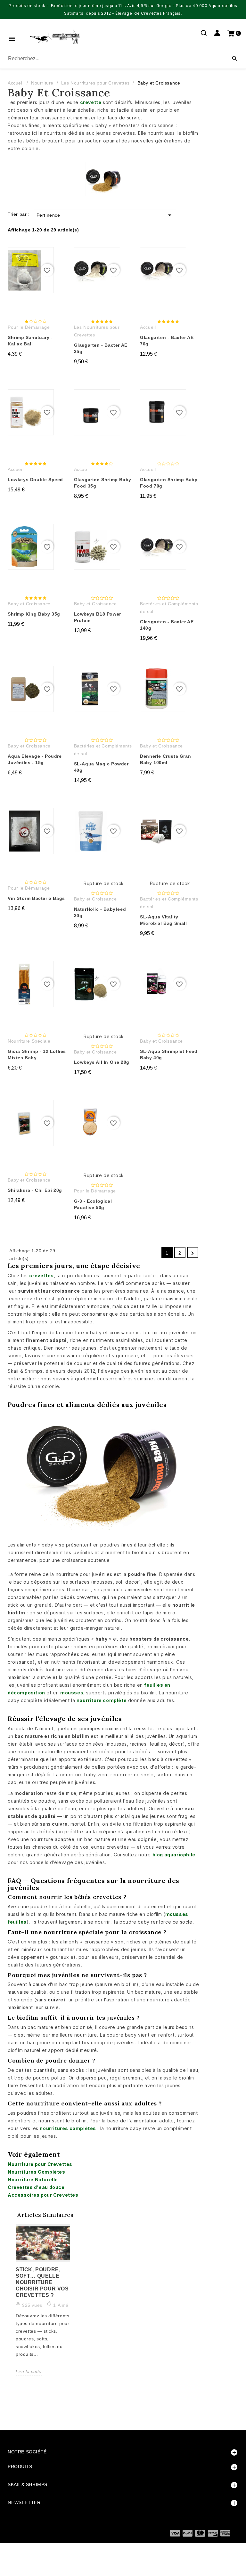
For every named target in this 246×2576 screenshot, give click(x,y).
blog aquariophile (174, 1855)
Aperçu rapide (31, 258)
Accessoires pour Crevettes (43, 2195)
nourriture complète (102, 1700)
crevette (91, 102)
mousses (72, 1693)
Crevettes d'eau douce (36, 2187)
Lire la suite (29, 2371)
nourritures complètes (68, 2128)
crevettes (41, 1276)
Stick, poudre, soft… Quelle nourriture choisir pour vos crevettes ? (42, 2282)
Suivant (193, 1253)
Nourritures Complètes (37, 2172)
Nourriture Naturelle (33, 2180)
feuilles (17, 1922)
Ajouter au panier (38, 366)
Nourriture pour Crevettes (40, 2164)
